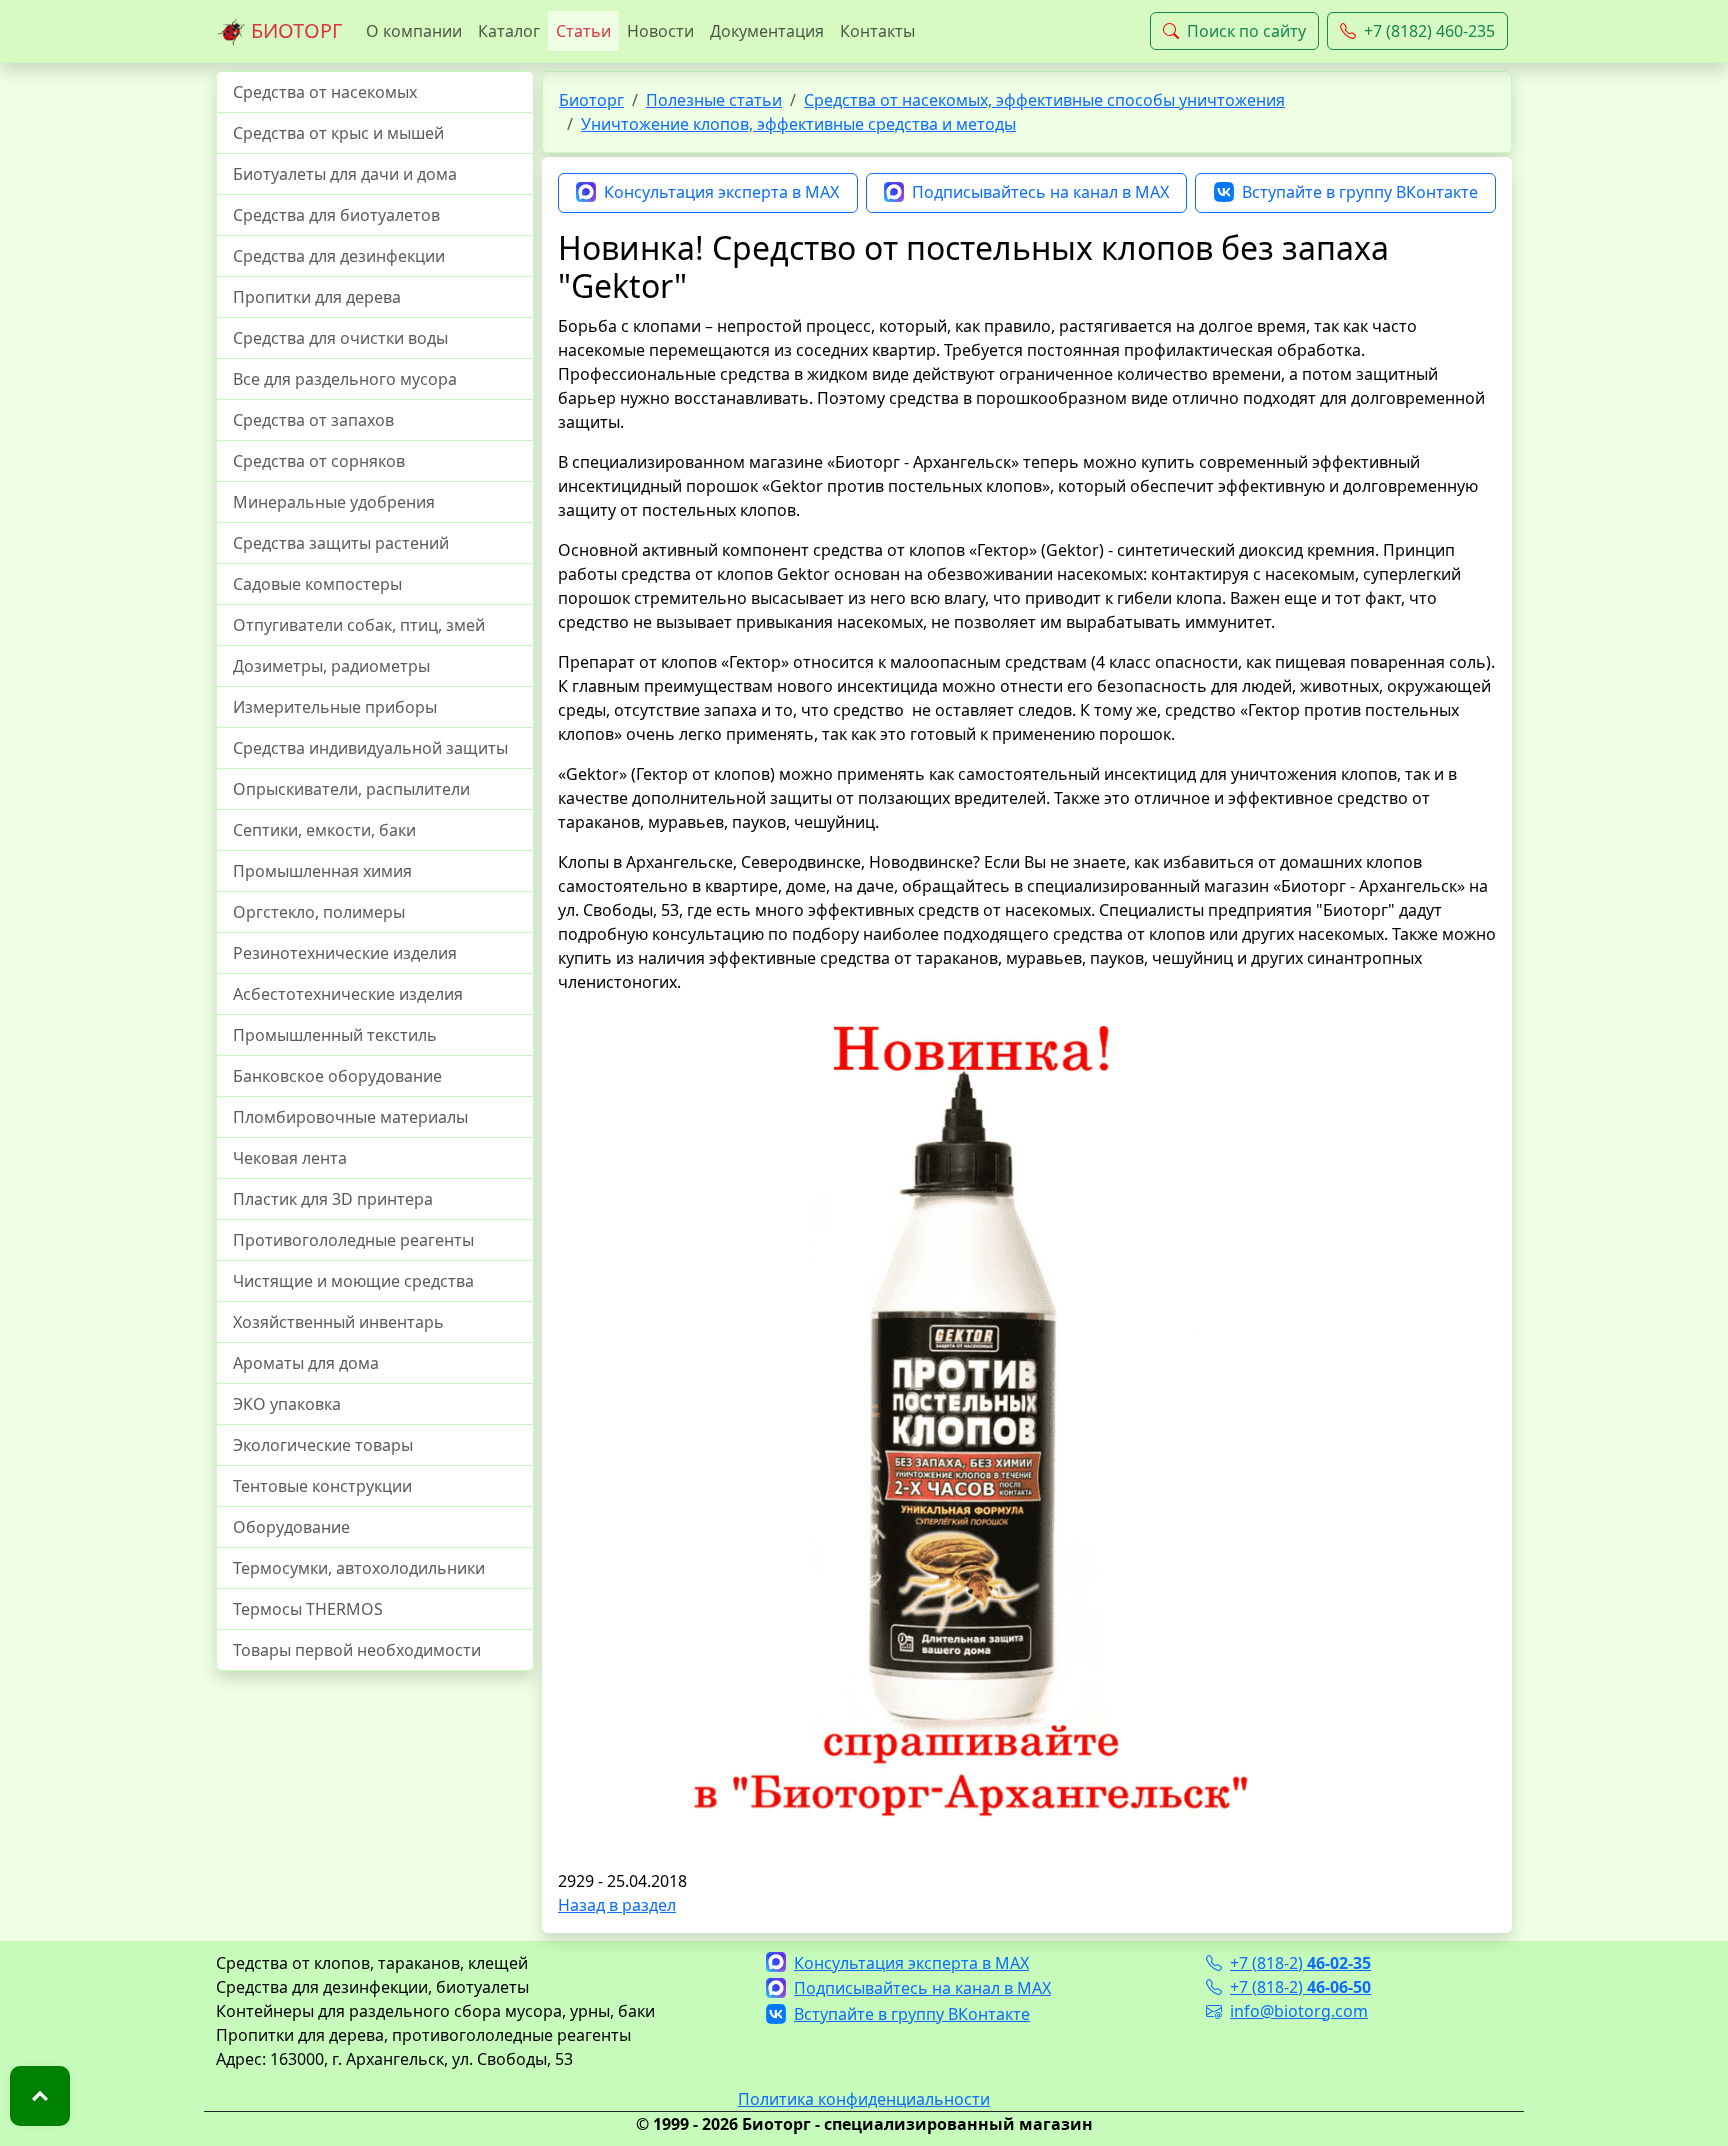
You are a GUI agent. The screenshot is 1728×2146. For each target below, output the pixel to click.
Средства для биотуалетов (336, 215)
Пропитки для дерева (317, 297)
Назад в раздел (617, 1905)
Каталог (509, 31)
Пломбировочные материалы (350, 1117)
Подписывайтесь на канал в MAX (1040, 192)
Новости (660, 31)
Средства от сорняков (319, 461)
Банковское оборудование (337, 1076)
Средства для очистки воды (340, 338)
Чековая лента (290, 1158)
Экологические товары (323, 1445)
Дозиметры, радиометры (331, 666)
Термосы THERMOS (308, 1609)
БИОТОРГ (294, 30)
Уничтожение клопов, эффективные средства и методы (798, 124)
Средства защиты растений (341, 543)
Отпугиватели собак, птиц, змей (359, 625)
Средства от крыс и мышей (338, 133)
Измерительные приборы (335, 707)
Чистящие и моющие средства (353, 1281)
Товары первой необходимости (357, 1650)
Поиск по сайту (1246, 31)
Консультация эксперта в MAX (721, 192)
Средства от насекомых (325, 92)
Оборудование (291, 1527)
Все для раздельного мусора (345, 379)
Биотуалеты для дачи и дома (345, 174)
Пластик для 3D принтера (333, 1199)
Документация (767, 31)
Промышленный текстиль (335, 1035)
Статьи (583, 31)
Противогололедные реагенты (353, 1240)
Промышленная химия (322, 871)
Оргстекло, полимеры (319, 912)
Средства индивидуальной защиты (370, 748)
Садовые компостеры (317, 584)
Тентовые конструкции (322, 1486)
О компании (414, 31)
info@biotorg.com (1299, 2011)
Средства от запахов (313, 420)
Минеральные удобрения (334, 502)
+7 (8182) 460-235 (1429, 31)
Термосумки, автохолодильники (359, 1568)
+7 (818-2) (1300, 1963)
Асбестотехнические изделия (348, 994)
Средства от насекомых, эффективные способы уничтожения (1044, 100)
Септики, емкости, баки (324, 830)
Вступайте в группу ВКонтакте (1360, 192)
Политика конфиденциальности (864, 2099)
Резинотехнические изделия (345, 953)
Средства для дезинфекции (339, 256)
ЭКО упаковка (287, 1404)
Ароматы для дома (306, 1363)
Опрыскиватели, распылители (351, 789)
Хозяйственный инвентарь (338, 1322)
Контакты (877, 31)
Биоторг (591, 100)
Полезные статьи (714, 100)
